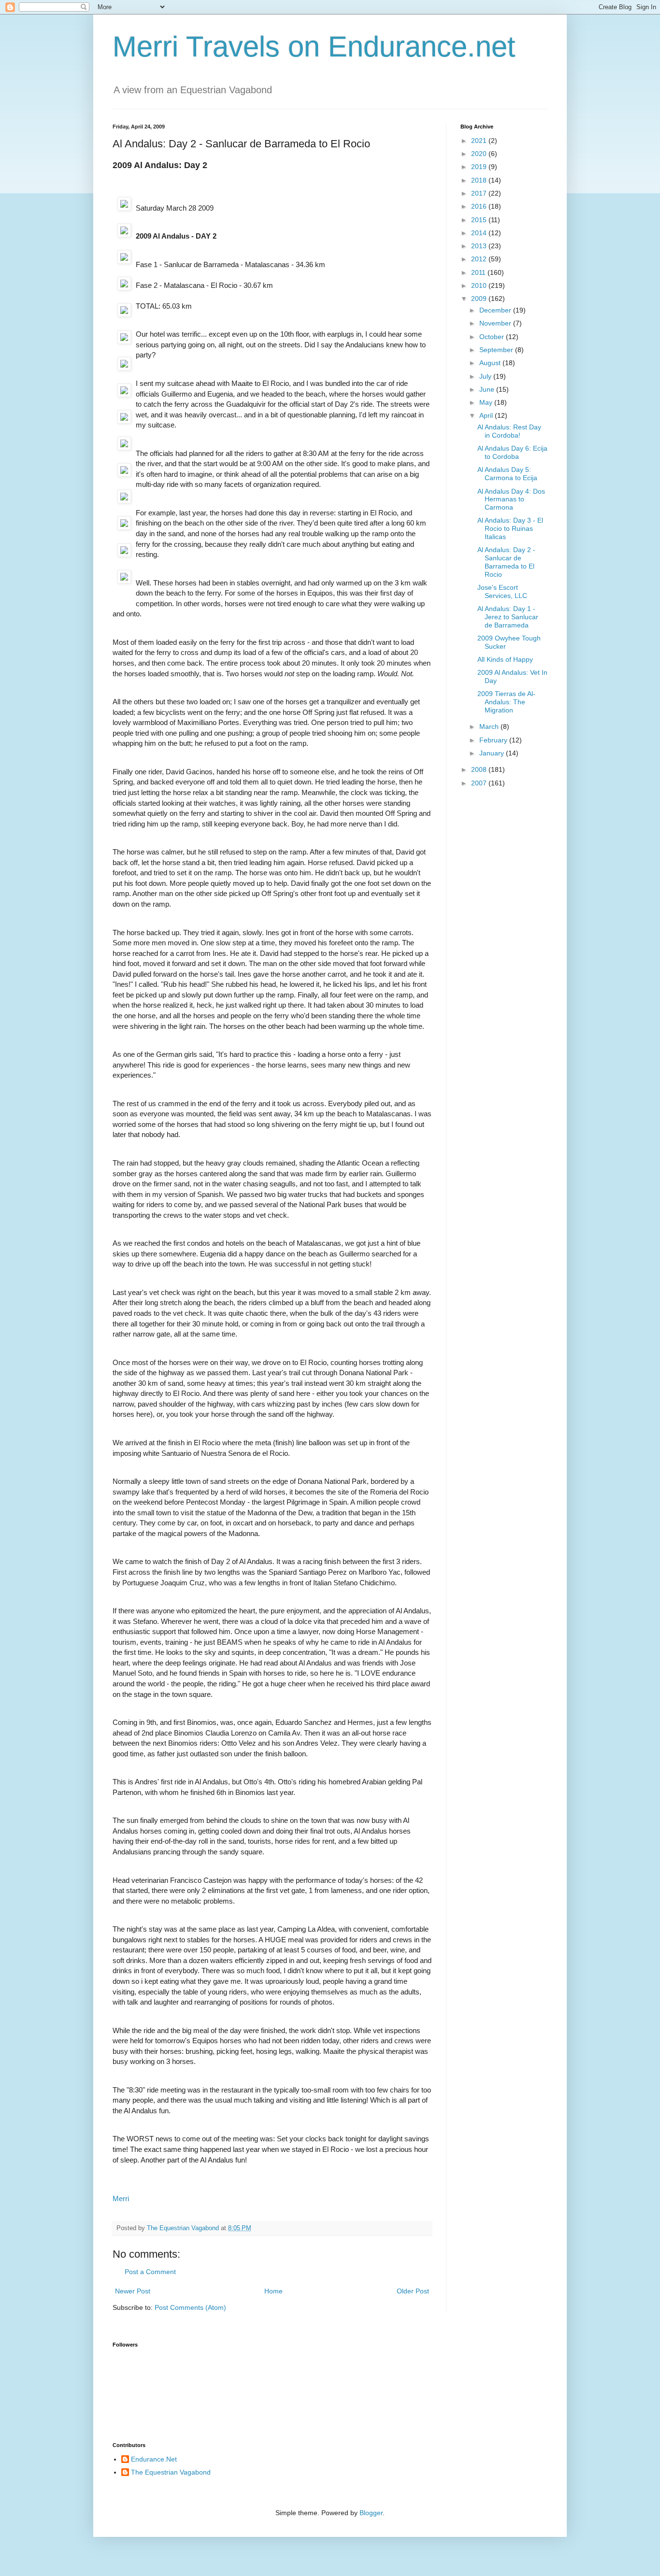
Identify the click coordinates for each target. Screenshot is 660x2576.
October (493, 337)
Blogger (371, 2513)
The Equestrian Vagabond (171, 2472)
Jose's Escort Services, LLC (502, 591)
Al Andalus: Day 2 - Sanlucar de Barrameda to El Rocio (506, 562)
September (497, 350)
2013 (480, 246)
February (494, 740)
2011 (479, 272)
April (487, 415)
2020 (480, 154)
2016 (480, 206)
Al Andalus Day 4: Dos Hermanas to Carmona (511, 499)
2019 (480, 167)
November (496, 323)
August (491, 363)
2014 (480, 233)
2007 (480, 783)
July (486, 376)
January (493, 753)
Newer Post (133, 2291)
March (490, 726)
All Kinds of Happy (505, 659)
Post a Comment (150, 2272)
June (488, 389)
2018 (480, 180)
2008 (480, 769)
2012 (480, 259)
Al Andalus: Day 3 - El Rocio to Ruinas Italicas (510, 528)
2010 (480, 285)
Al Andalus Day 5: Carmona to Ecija (507, 474)
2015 (480, 220)
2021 (480, 141)
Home (273, 2291)
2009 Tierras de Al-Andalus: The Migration (506, 702)
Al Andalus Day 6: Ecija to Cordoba (512, 452)
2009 (480, 299)
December (496, 310)
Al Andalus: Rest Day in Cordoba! (509, 431)
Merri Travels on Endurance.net (314, 47)
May (487, 402)
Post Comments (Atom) (190, 2307)
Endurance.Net (154, 2459)
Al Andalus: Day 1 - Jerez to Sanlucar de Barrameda (508, 617)
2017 (480, 193)
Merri (121, 2199)
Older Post (413, 2291)
